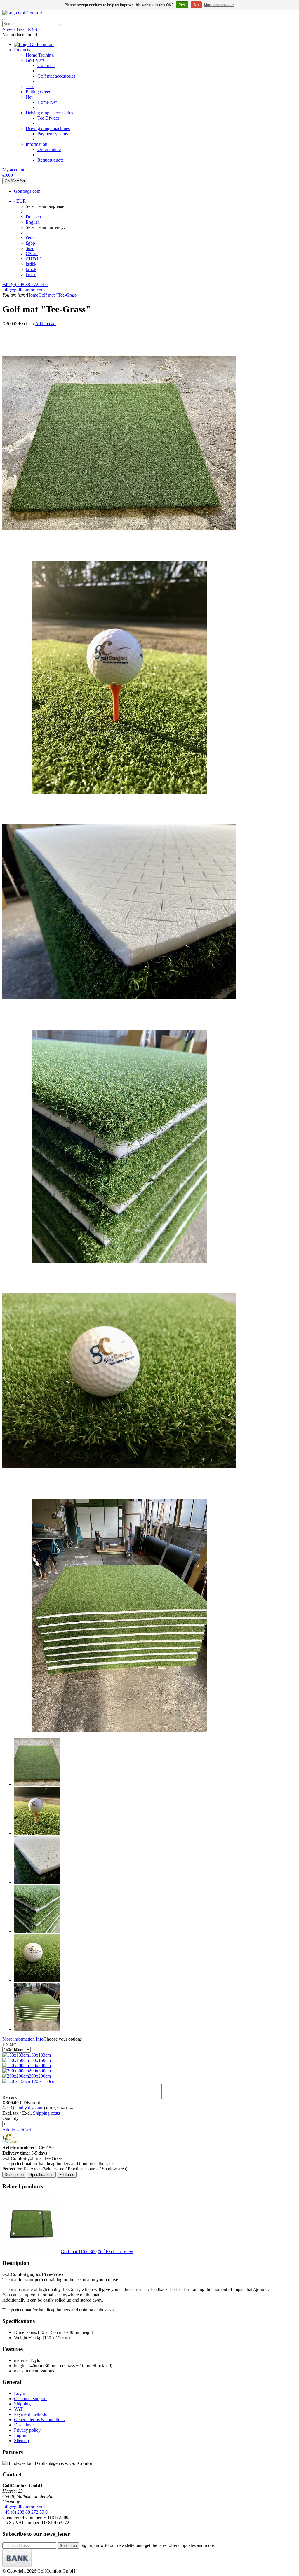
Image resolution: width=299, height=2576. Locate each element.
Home (33, 295)
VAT (18, 2409)
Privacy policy (27, 2430)
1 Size (9, 2044)
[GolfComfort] (22, 13)
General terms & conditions (39, 2420)
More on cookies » (219, 5)
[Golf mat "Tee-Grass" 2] (119, 793)
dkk (31, 264)
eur (30, 238)
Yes (182, 5)
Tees (30, 86)
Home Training (40, 55)
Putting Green (39, 92)
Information (36, 144)
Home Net (47, 102)
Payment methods (30, 2414)
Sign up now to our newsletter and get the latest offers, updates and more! (148, 2545)
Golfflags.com (27, 191)
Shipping (22, 2404)
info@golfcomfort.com (24, 290)
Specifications (41, 2175)
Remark (10, 2097)
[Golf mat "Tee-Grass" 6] (119, 1730)
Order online (49, 149)
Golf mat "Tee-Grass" (58, 295)
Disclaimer (24, 2425)
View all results (20, 29)
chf (33, 259)
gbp (30, 243)
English (33, 222)
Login (20, 2393)
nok (31, 269)
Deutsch (33, 217)
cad (32, 254)
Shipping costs (46, 2113)
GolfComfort (15, 181)
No (196, 5)
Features (67, 2175)
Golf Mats (35, 60)
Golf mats (46, 65)
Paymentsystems (53, 134)
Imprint (21, 2435)
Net (29, 97)
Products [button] (22, 50)
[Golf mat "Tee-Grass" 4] (119, 1261)
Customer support (30, 2399)
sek (31, 275)
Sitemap (21, 2441)
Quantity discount (27, 2108)
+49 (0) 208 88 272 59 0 (25, 284)
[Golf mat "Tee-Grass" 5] (119, 1496)
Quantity (10, 2118)
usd (30, 248)
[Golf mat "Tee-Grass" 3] (119, 1027)
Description (14, 2175)
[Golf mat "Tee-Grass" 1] (119, 558)
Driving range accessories (49, 113)
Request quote (51, 160)
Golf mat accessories (56, 76)
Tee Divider (48, 118)
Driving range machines (48, 128)
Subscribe (68, 2546)
